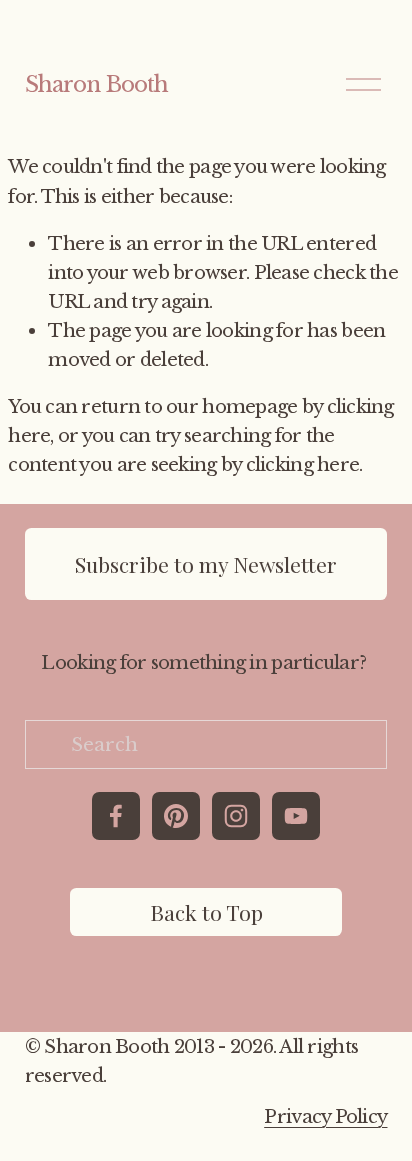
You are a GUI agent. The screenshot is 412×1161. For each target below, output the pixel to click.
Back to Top (206, 912)
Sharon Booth (97, 84)
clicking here (303, 464)
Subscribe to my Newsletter (206, 564)
